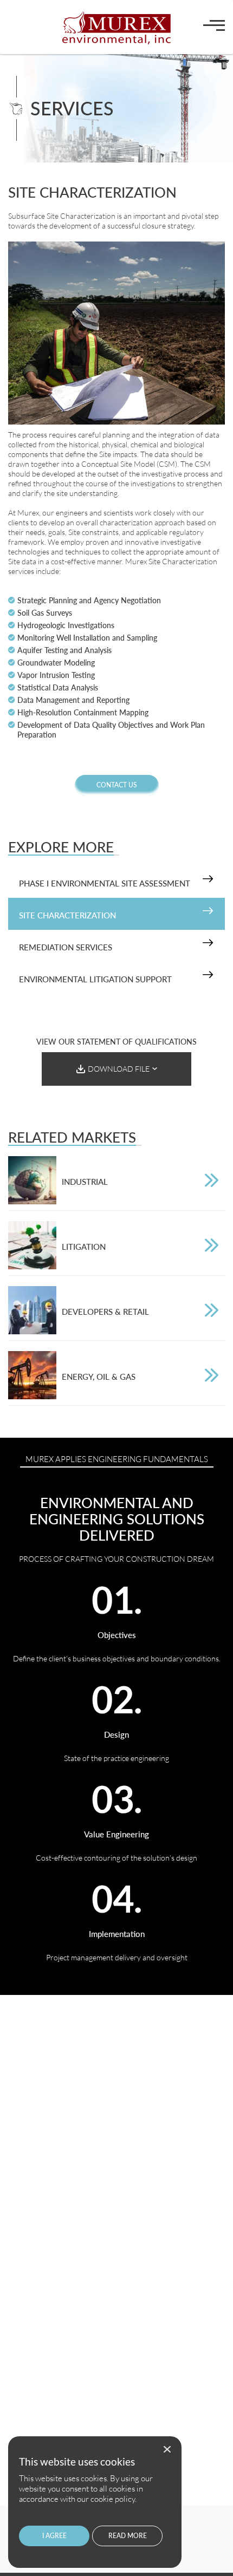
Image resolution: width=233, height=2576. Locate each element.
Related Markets (72, 1137)
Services (72, 108)
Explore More (61, 847)
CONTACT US (117, 785)
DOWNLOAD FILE (119, 1069)
